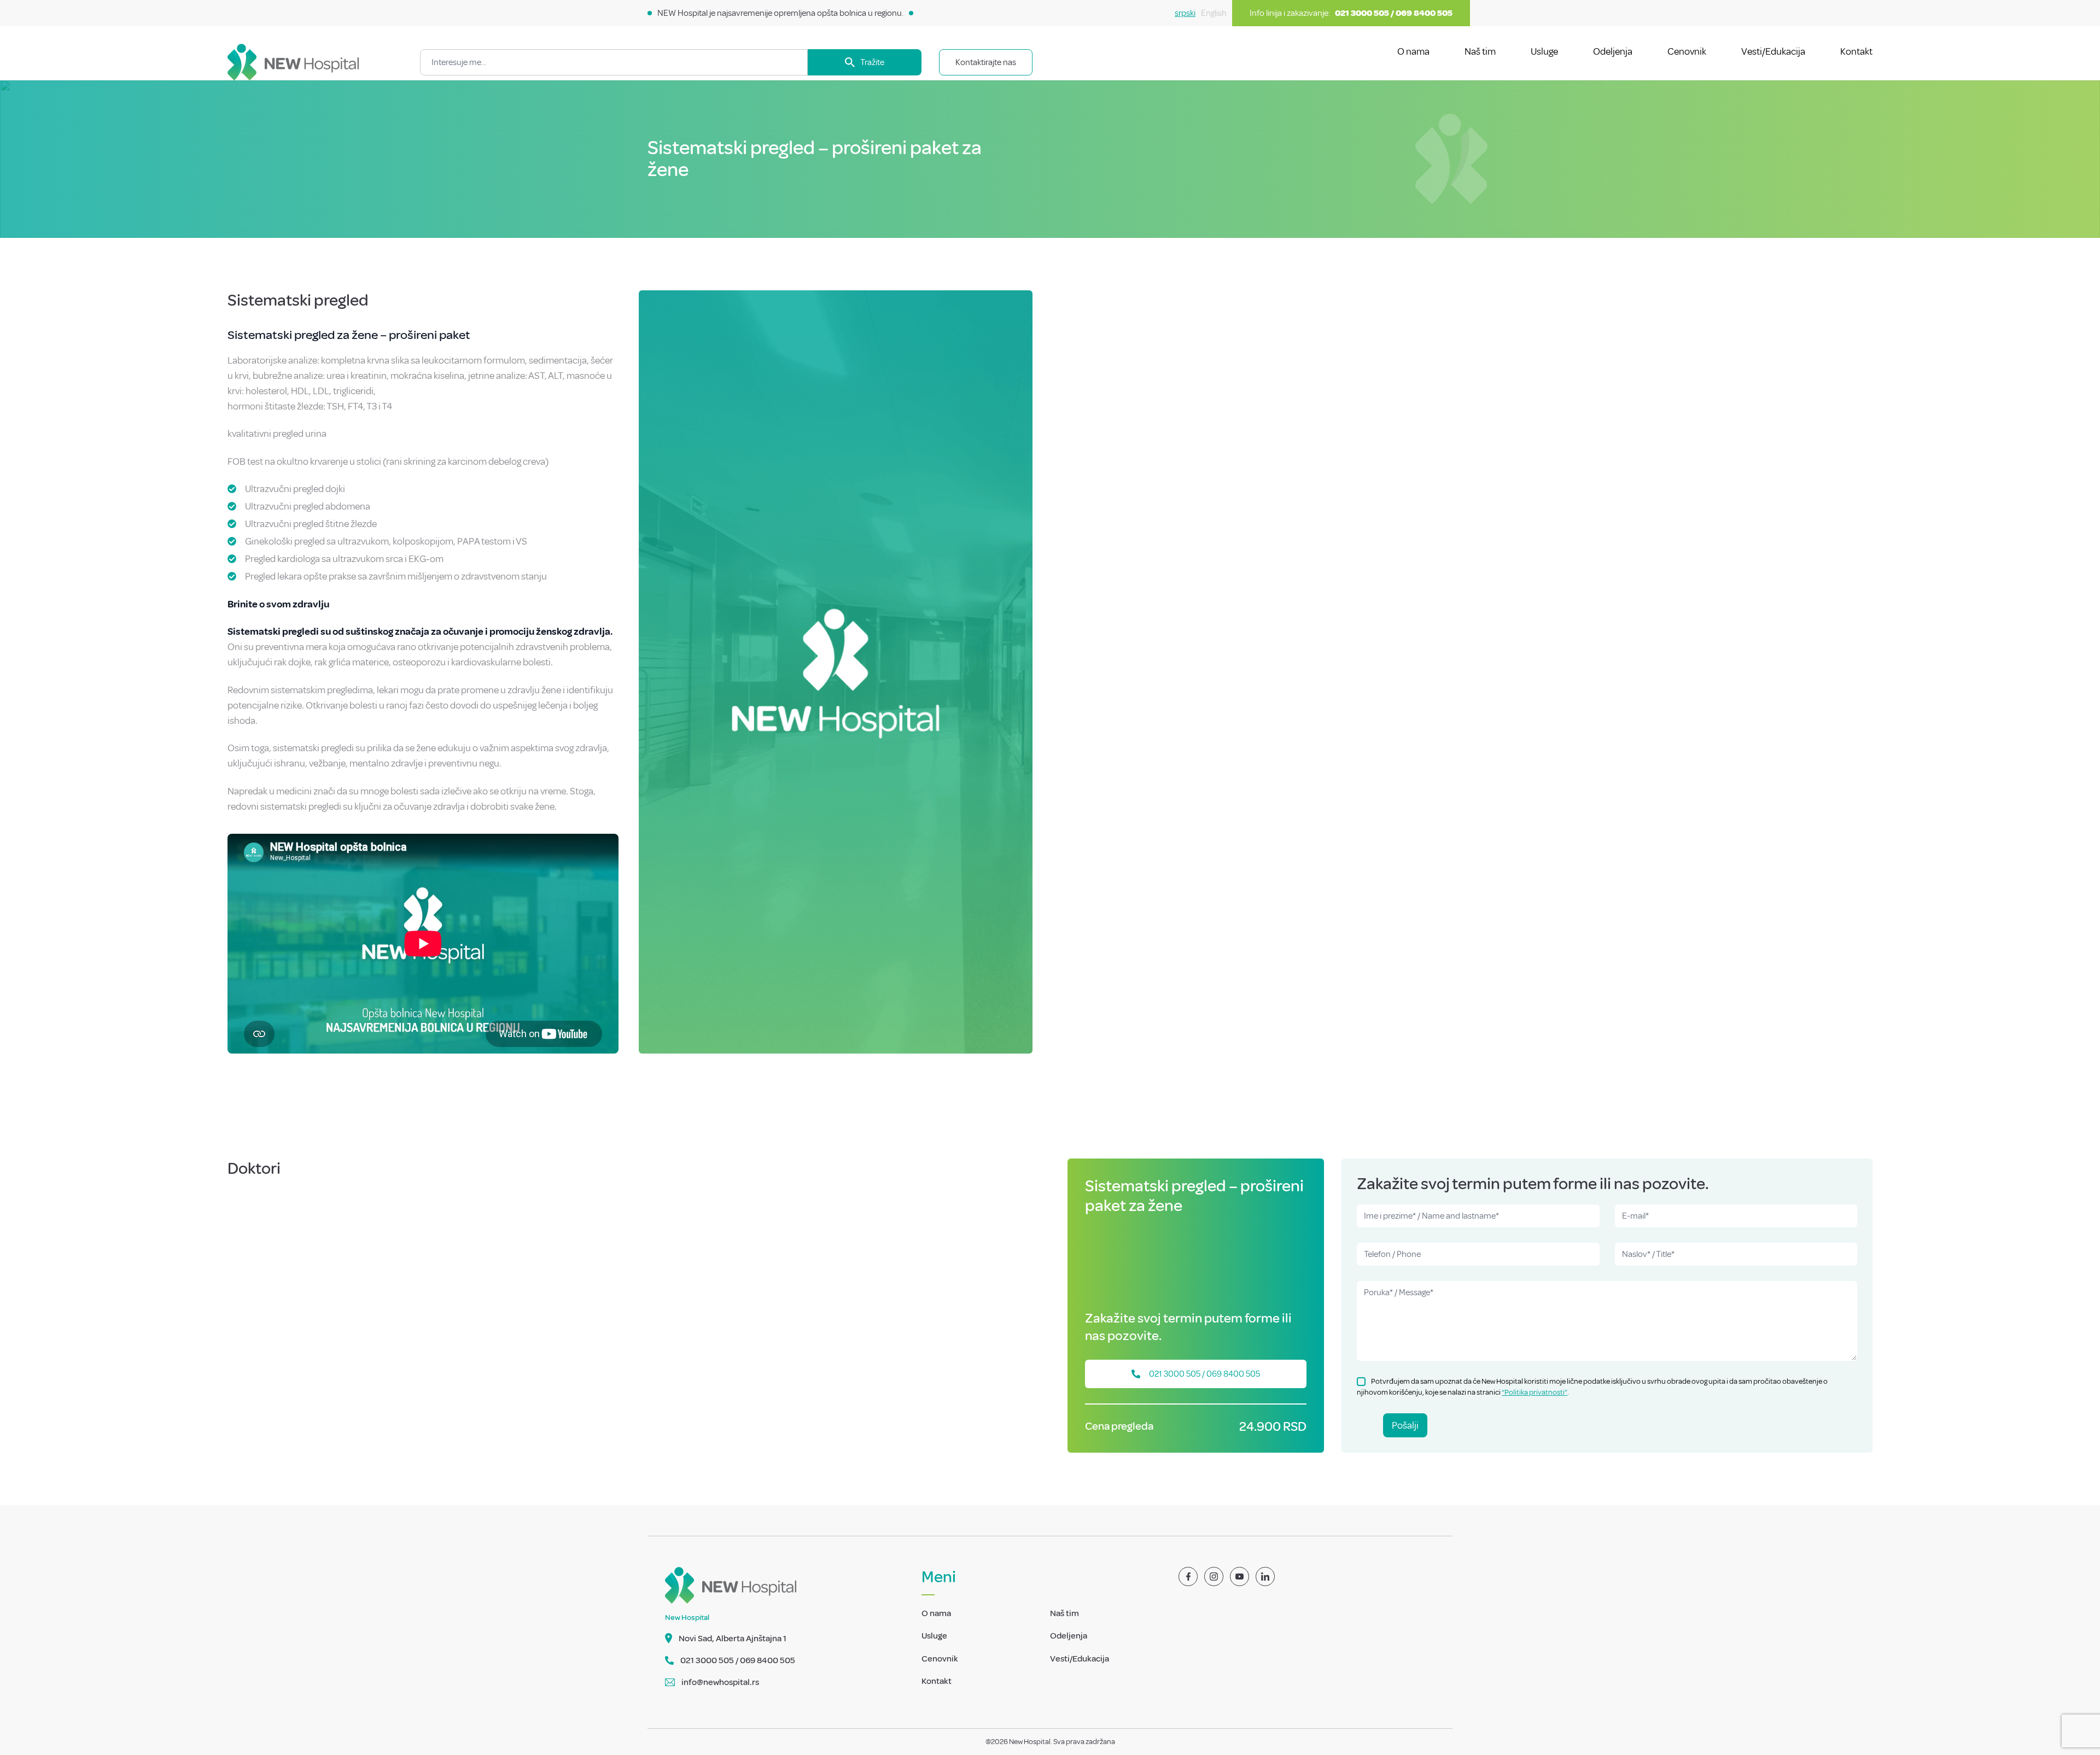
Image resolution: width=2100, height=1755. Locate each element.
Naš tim (1480, 51)
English (1214, 13)
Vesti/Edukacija (1773, 51)
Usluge (1544, 51)
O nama (1413, 51)
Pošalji (1405, 1425)
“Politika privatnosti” (1535, 1392)
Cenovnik (1687, 51)
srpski (1185, 13)
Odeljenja (1613, 51)
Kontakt (1856, 51)
